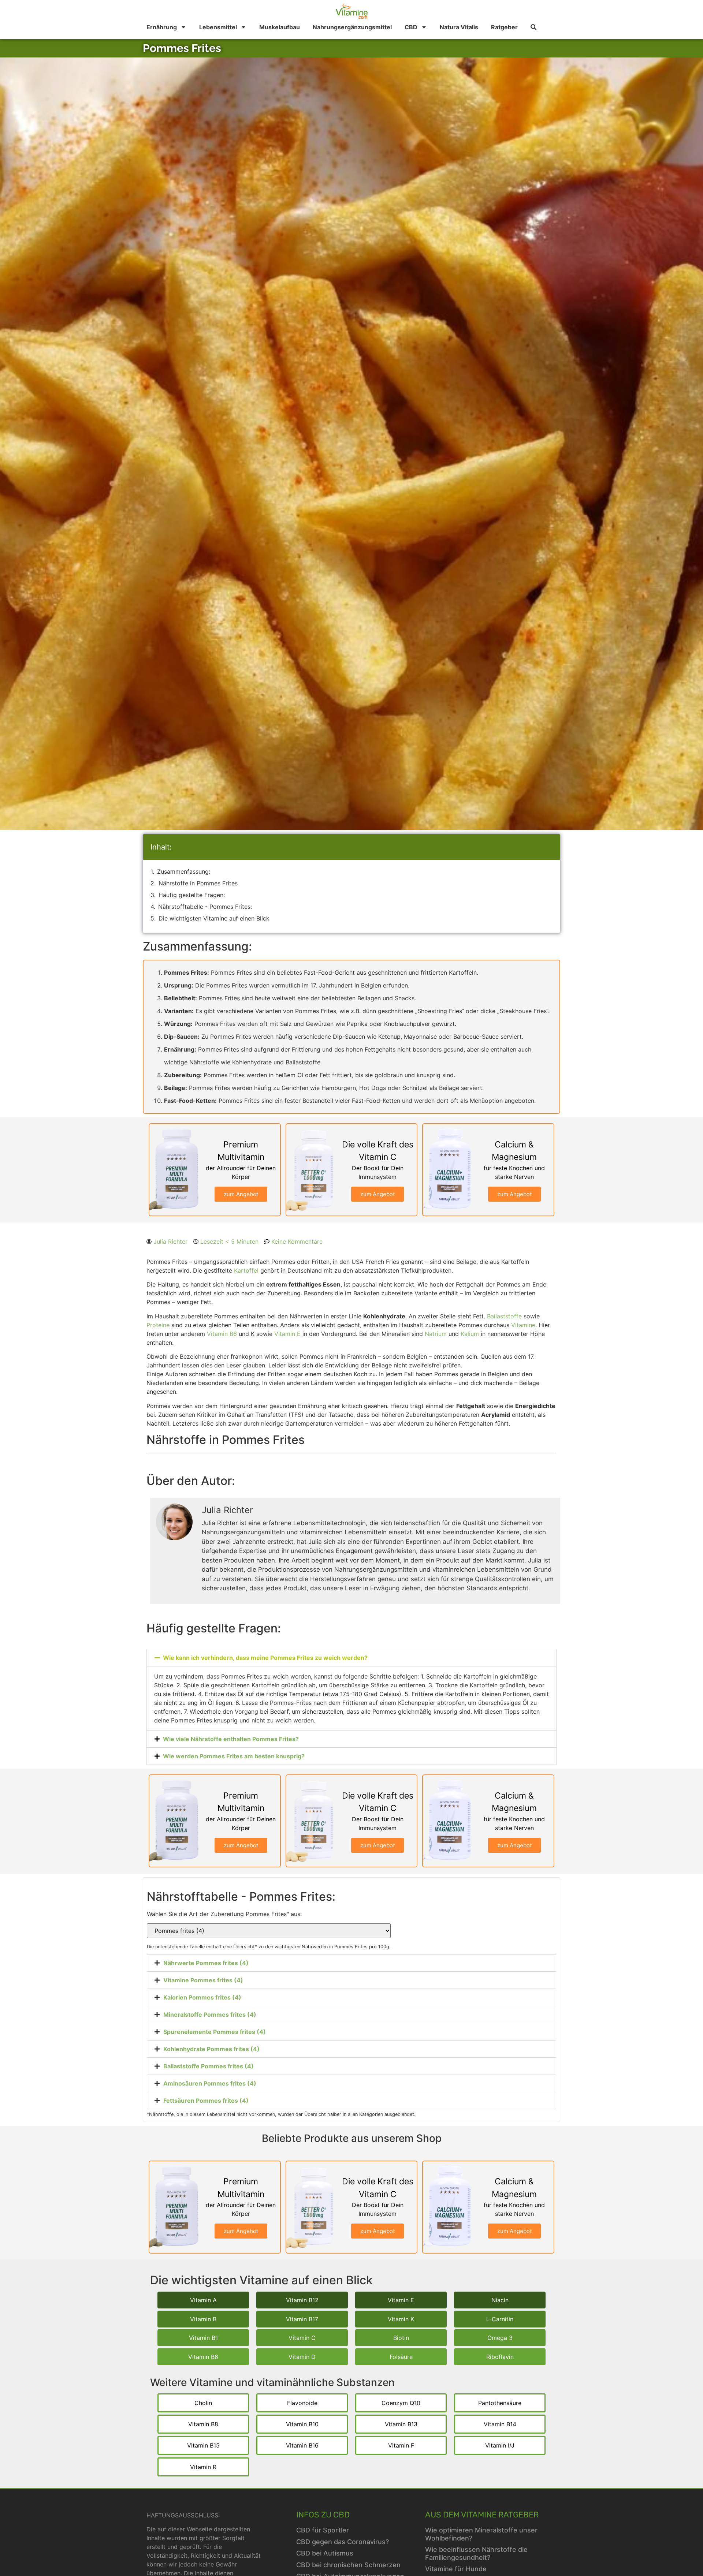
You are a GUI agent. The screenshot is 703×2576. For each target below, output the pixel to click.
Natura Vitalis (459, 27)
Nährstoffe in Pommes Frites (198, 883)
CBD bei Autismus (325, 2553)
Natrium (436, 1334)
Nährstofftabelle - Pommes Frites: (205, 907)
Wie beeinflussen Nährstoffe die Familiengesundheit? (476, 2553)
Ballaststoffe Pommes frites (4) (209, 2066)
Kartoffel (246, 1270)
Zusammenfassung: (184, 871)
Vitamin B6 (222, 1334)
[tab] (351, 1963)
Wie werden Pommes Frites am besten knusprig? (234, 1756)
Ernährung (162, 27)
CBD (411, 27)
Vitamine (523, 1325)
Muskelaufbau (280, 27)
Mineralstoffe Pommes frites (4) (210, 2015)
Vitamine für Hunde (456, 2569)
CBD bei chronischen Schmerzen (348, 2565)
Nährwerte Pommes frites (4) (206, 1963)
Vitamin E (287, 1334)
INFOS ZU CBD (323, 2515)
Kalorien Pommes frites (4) (202, 1997)
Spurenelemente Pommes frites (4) (215, 2032)
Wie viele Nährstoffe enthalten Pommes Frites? (231, 1739)
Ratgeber (504, 27)
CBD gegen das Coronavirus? (343, 2542)
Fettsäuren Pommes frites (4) (206, 2101)
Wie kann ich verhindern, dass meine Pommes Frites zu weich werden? (265, 1658)
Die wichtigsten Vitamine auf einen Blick (214, 918)
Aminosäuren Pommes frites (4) (210, 2083)
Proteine (158, 1325)
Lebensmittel (218, 27)
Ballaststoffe (504, 1316)
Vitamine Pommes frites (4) (203, 1980)
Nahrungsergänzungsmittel (352, 27)
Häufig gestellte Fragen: (192, 895)
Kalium (470, 1334)
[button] (351, 1658)
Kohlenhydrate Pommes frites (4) (211, 2049)
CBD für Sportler (323, 2530)
